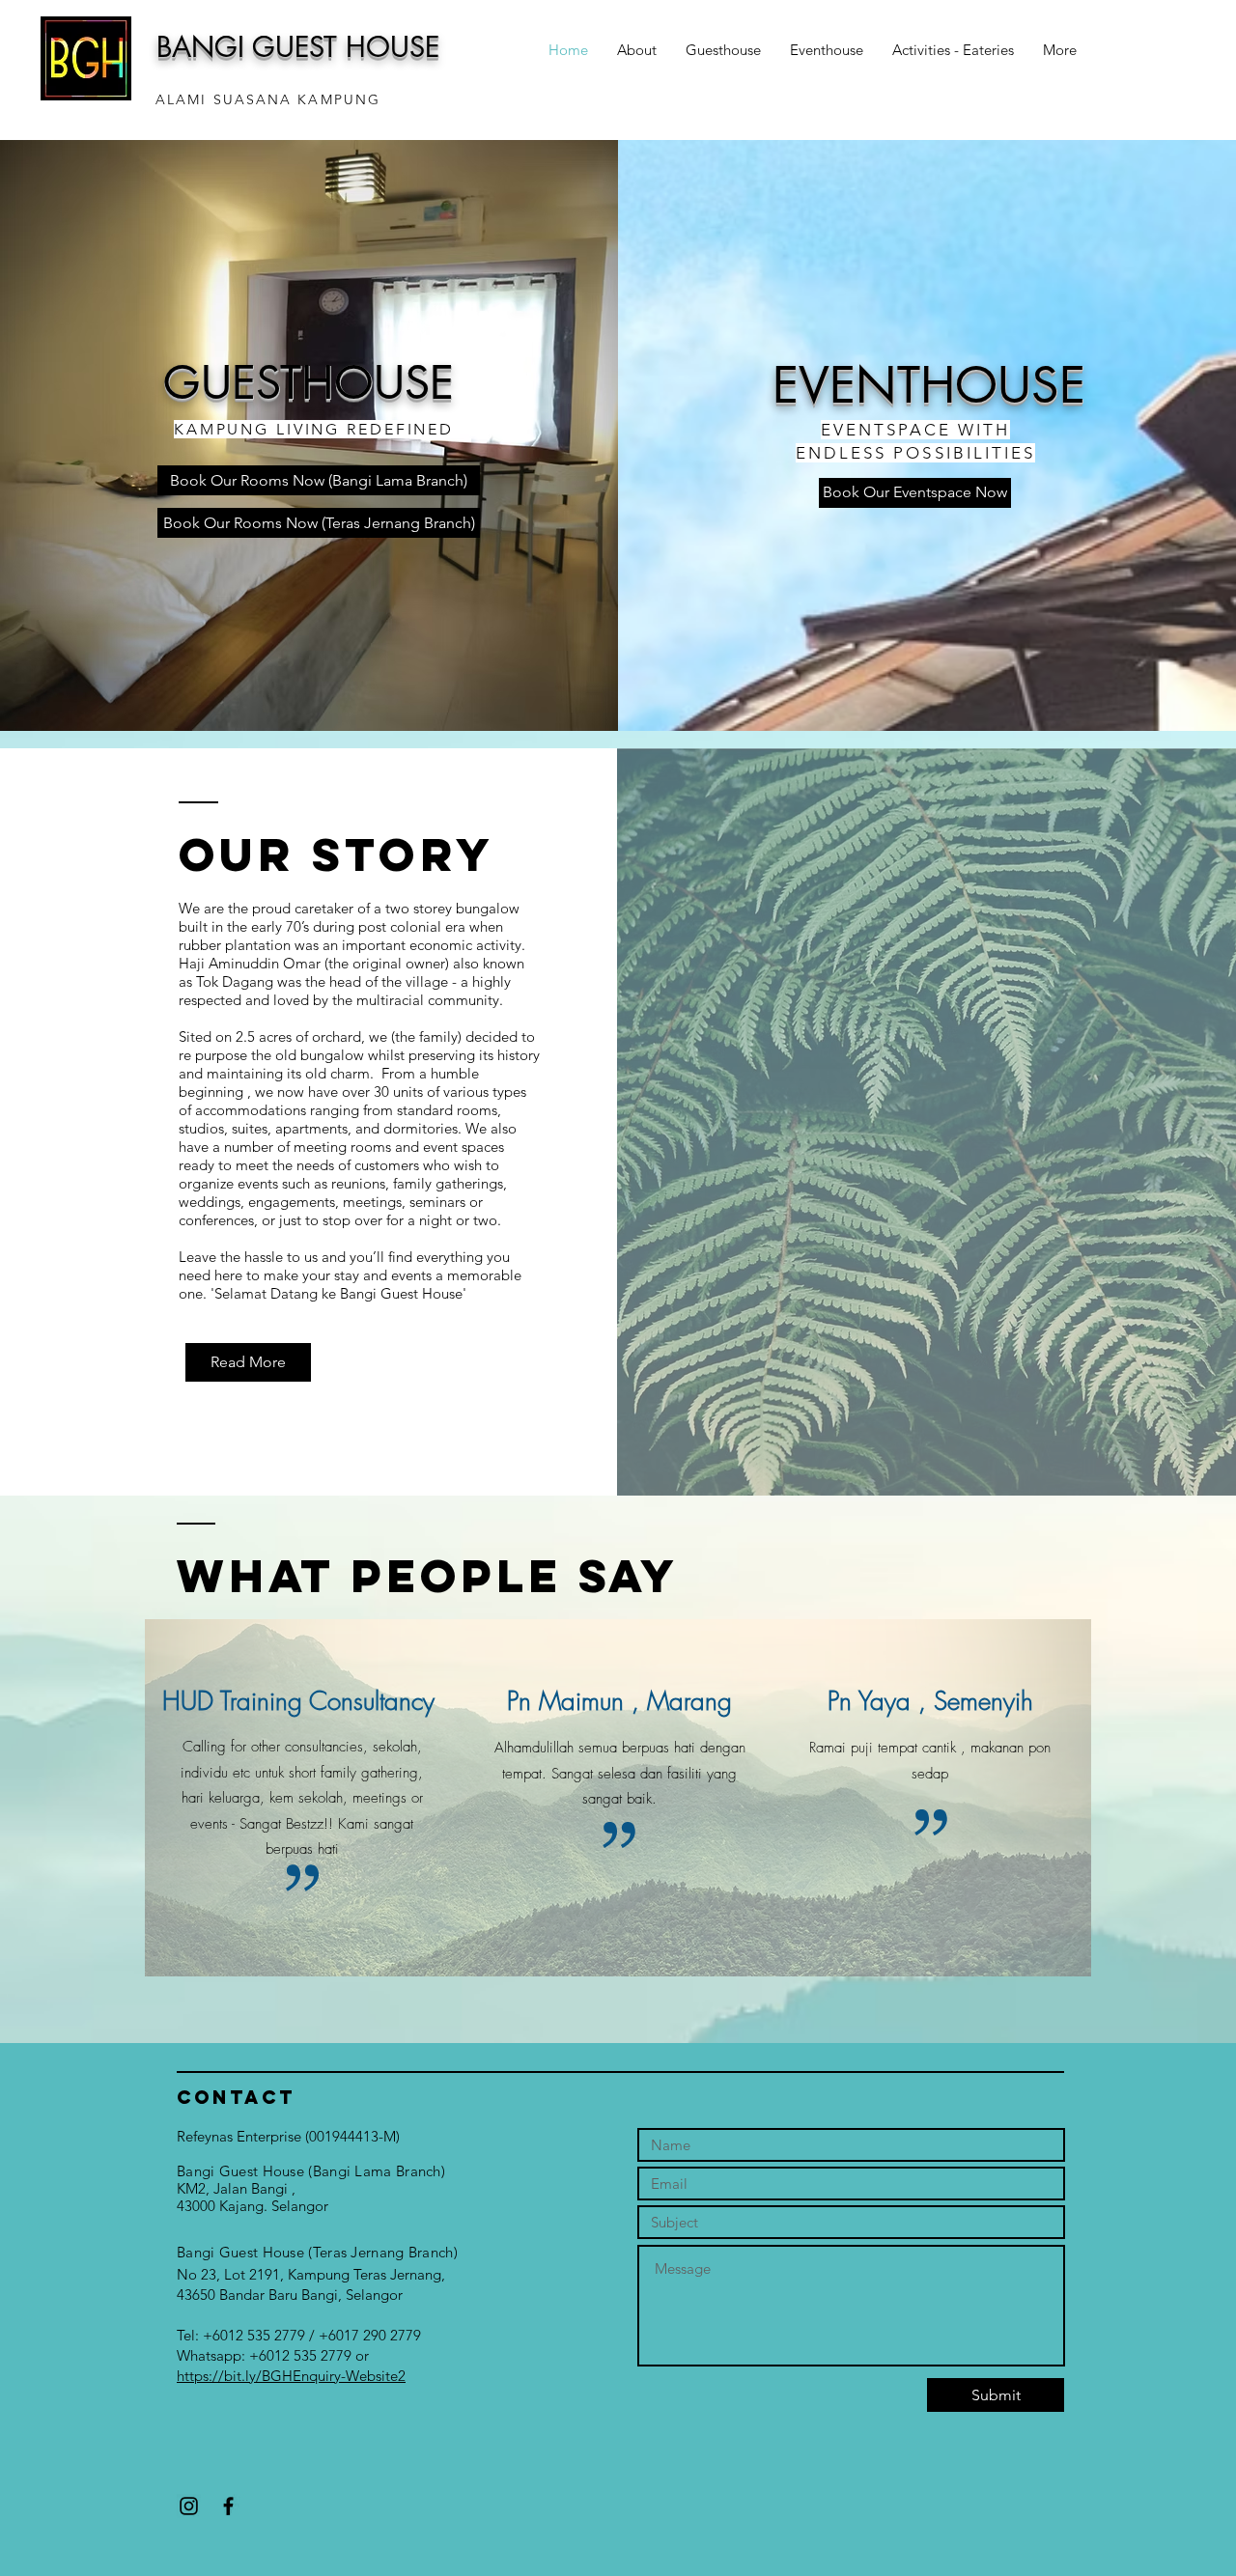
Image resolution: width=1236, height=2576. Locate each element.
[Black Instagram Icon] (189, 2506)
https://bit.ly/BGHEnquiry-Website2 (291, 2376)
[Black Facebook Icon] (228, 2506)
